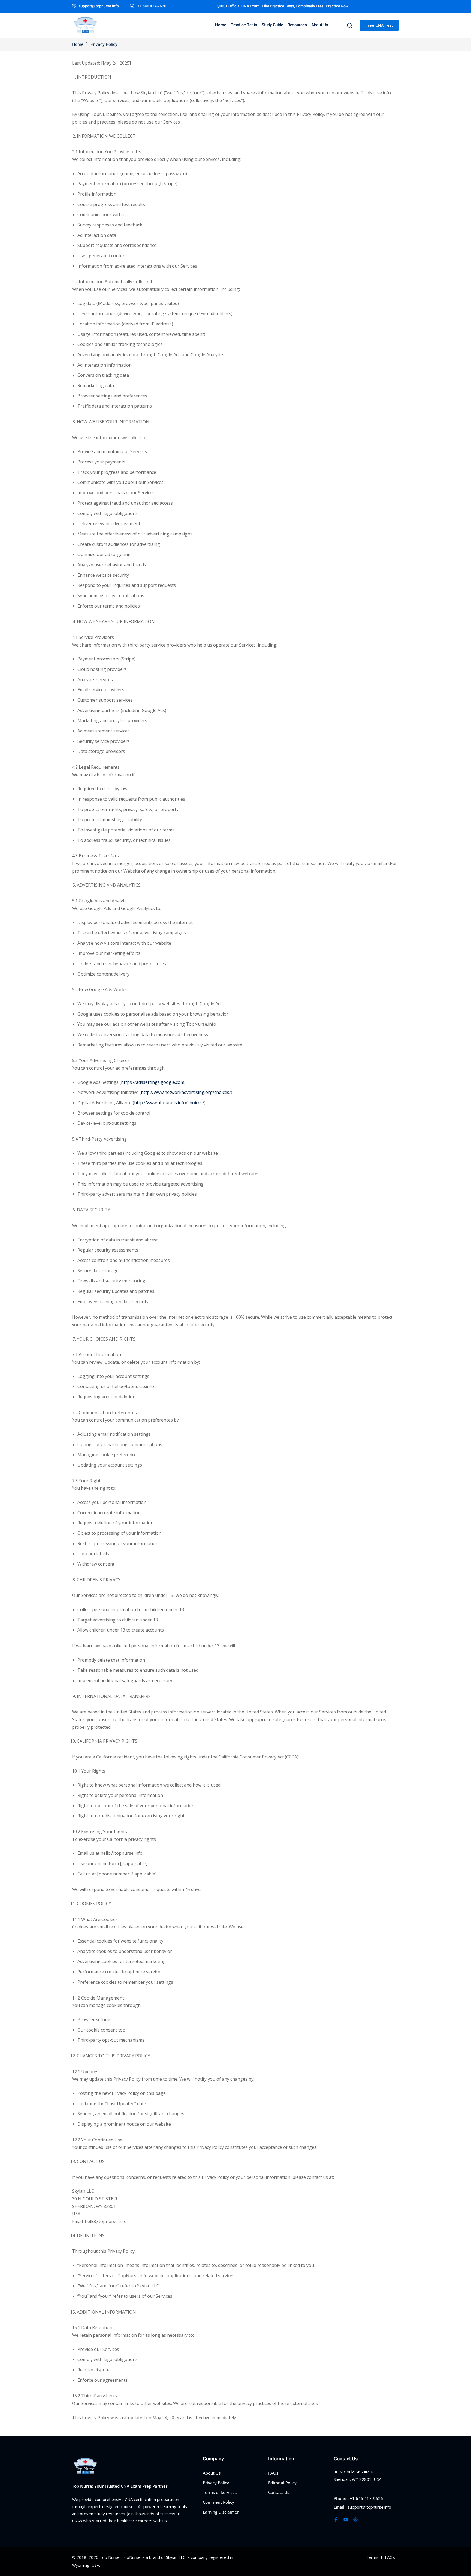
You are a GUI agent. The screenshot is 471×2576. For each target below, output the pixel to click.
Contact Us (279, 2493)
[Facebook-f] (336, 2520)
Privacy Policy (216, 2483)
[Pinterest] (355, 2520)
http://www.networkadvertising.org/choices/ (186, 1092)
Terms (372, 2557)
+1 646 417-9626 (151, 6)
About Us (320, 25)
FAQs (273, 2473)
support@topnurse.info (99, 6)
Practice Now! (337, 6)
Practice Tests (244, 25)
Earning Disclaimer (221, 2512)
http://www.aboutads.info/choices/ (169, 1103)
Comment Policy (218, 2502)
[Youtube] (346, 2520)
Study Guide (272, 25)
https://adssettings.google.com (153, 1082)
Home (221, 25)
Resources (297, 25)
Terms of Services (220, 2493)
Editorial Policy (282, 2483)
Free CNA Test (379, 25)
